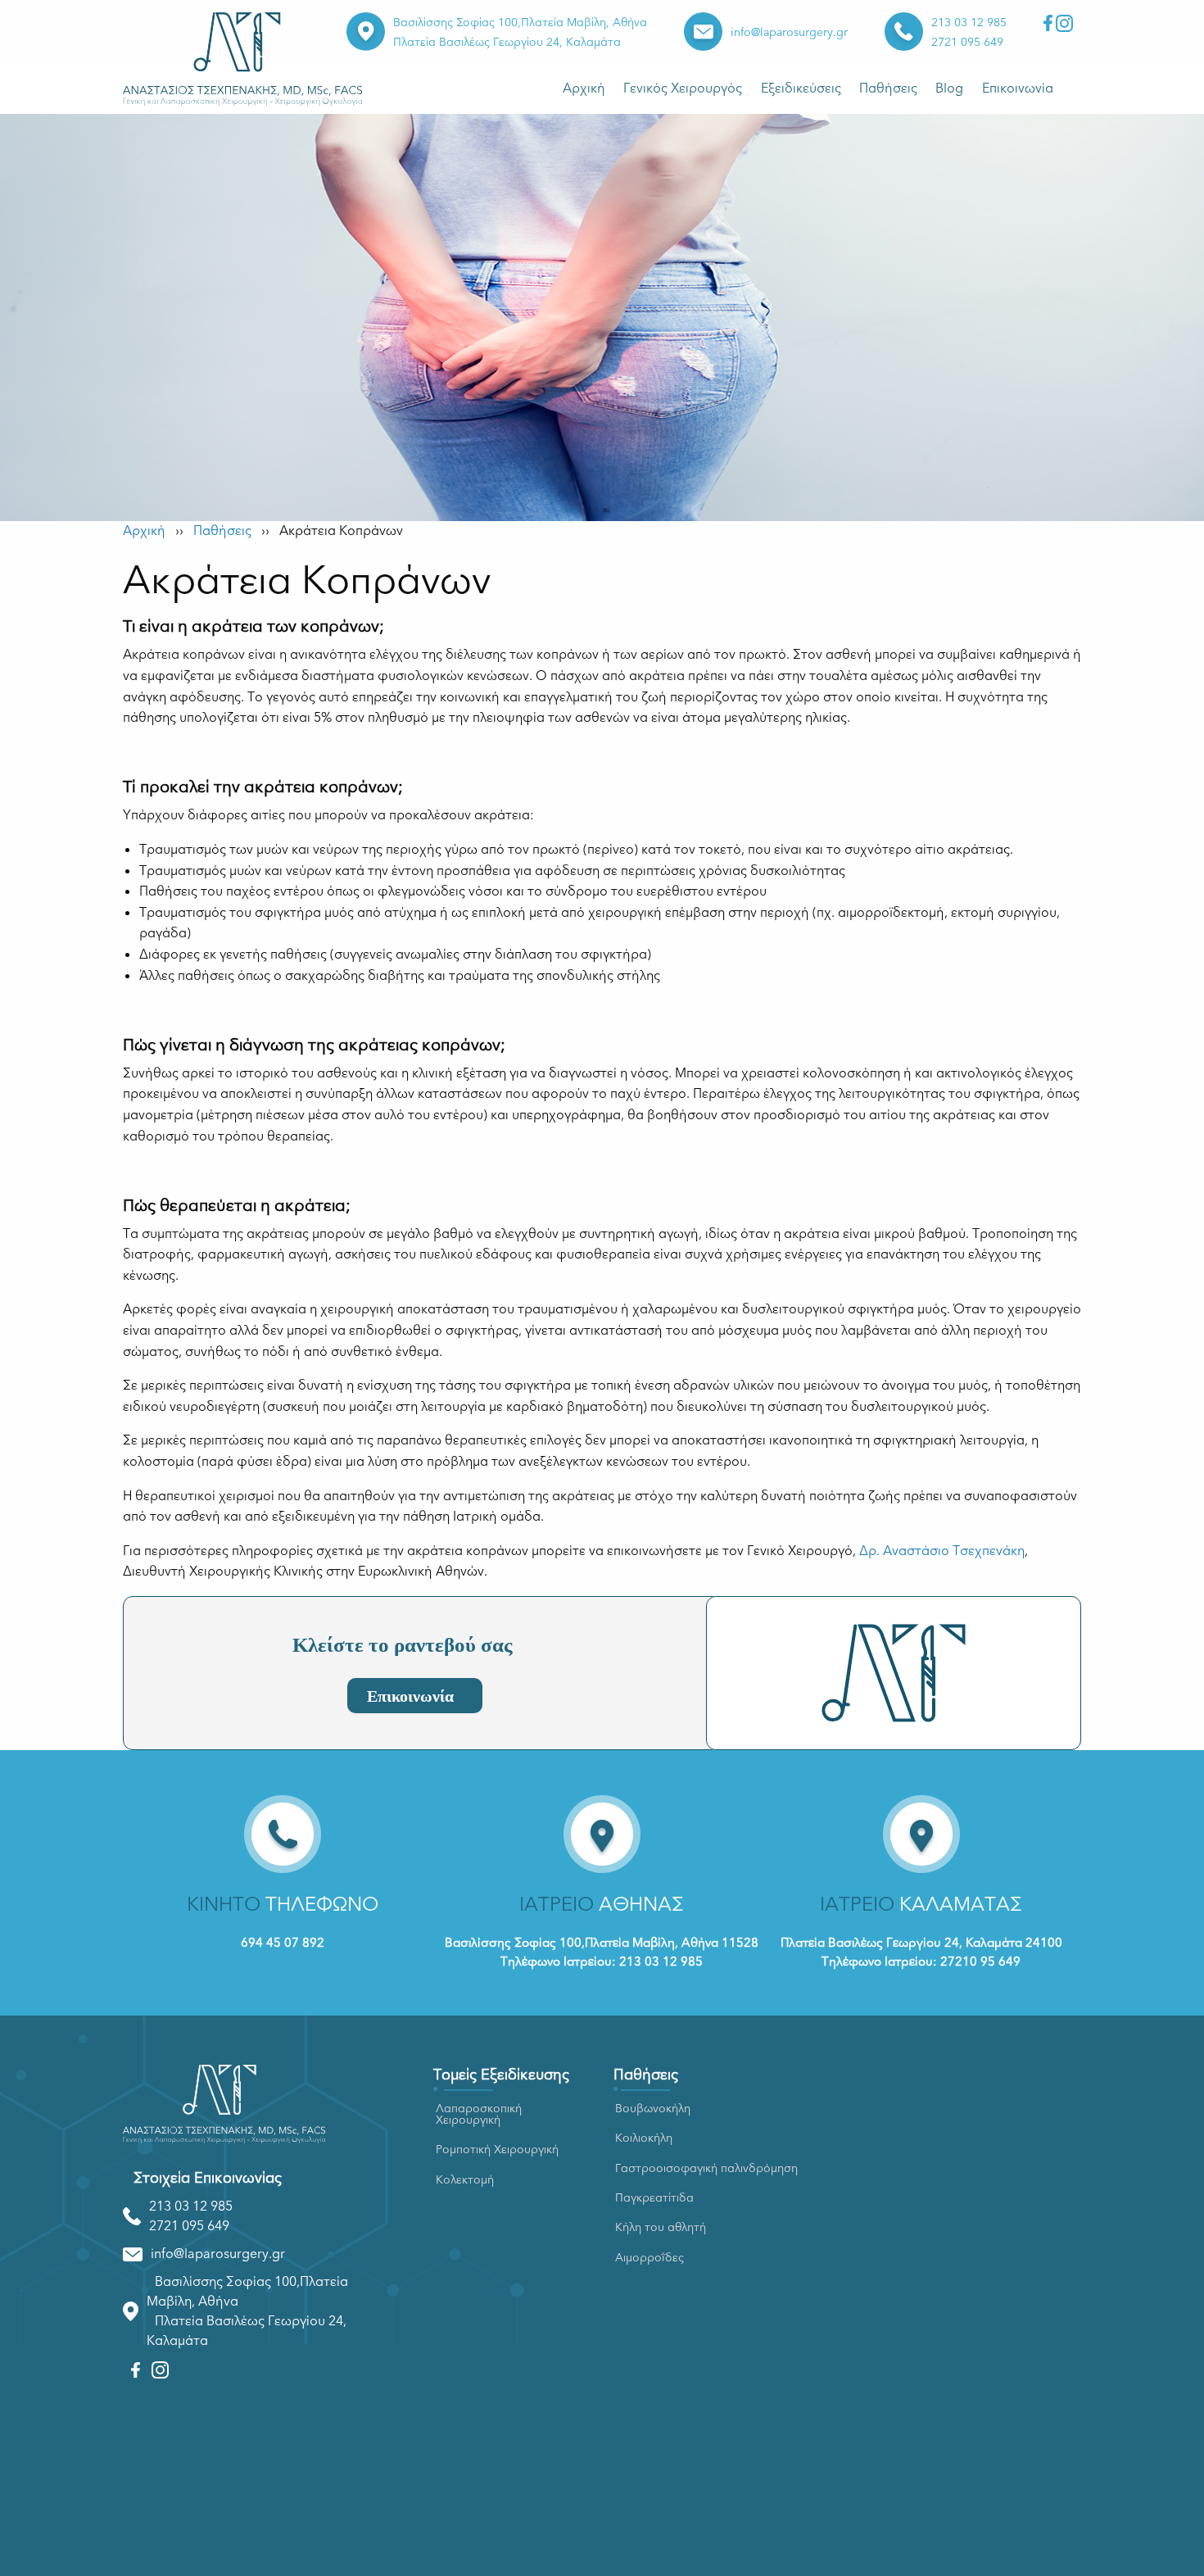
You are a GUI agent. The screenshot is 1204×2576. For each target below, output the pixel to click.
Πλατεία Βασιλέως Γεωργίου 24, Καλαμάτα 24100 (921, 1943)
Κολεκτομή (465, 2180)
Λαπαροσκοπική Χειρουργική (479, 2114)
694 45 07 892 (283, 1943)
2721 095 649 (967, 42)
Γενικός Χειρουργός (683, 88)
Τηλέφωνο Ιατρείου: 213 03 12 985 (602, 1961)
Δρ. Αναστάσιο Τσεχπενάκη (942, 1551)
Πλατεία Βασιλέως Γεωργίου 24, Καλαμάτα (507, 42)
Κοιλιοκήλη (644, 2138)
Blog (949, 88)
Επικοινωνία (1018, 88)
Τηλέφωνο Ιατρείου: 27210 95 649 (921, 1961)
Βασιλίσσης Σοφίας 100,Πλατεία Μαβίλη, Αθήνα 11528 (602, 1943)
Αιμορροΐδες (650, 2258)
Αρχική (584, 88)
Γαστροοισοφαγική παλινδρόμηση (706, 2168)
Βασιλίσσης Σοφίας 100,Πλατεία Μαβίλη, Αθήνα (520, 23)
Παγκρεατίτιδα (654, 2198)
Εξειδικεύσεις (801, 88)
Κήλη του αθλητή (661, 2227)
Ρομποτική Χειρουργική (497, 2150)
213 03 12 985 (969, 23)
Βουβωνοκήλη (653, 2109)
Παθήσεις (888, 88)
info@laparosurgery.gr (789, 32)
